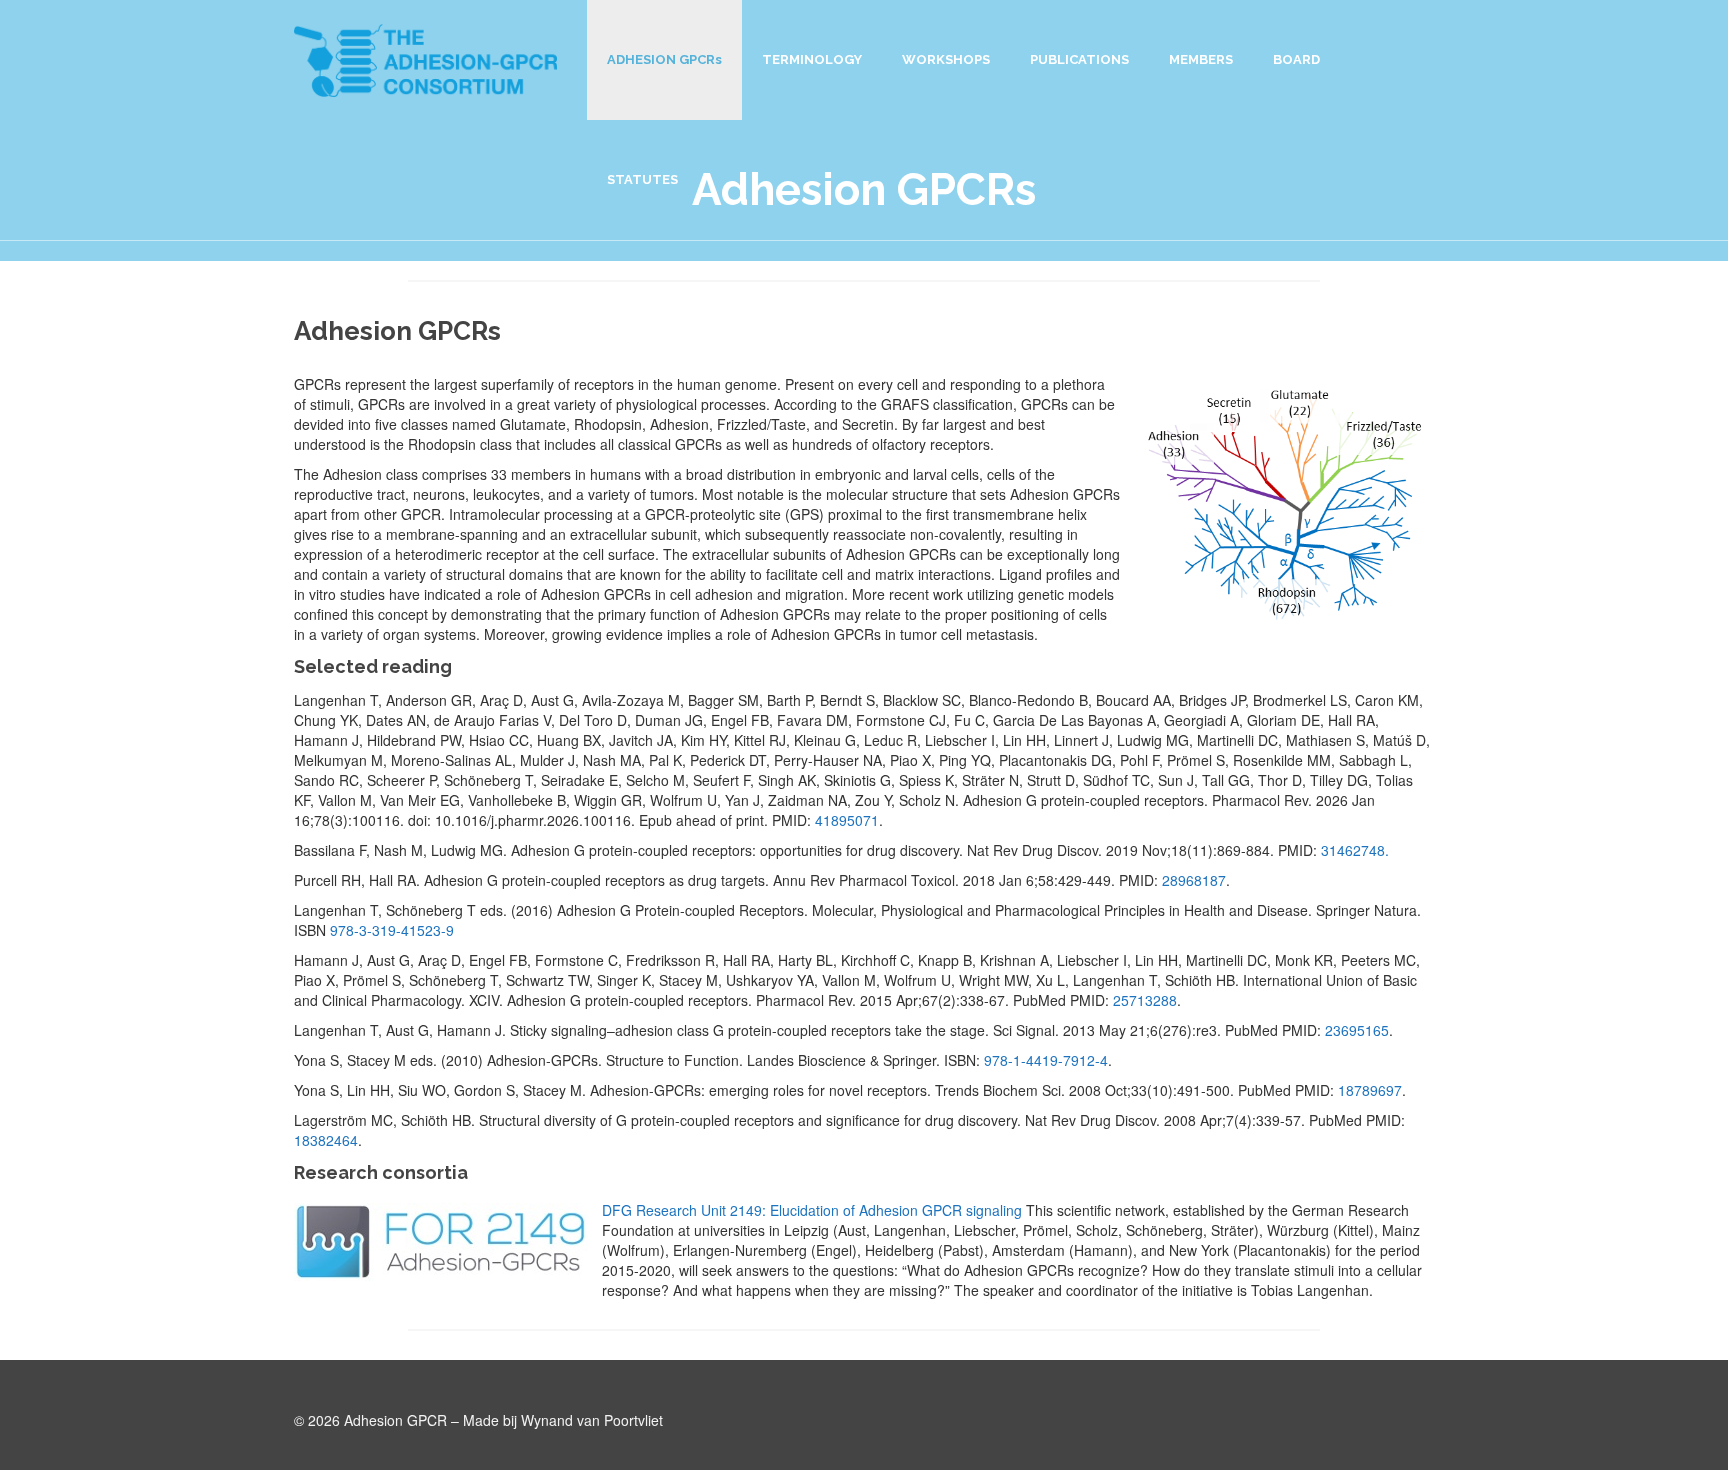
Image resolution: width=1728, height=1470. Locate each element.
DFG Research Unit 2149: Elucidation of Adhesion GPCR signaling (812, 1210)
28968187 (1194, 880)
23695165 (1357, 1030)
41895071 (847, 820)
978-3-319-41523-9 (392, 930)
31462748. (1355, 850)
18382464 (326, 1140)
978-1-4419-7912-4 (1046, 1060)
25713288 (1145, 1000)
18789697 (1370, 1090)
